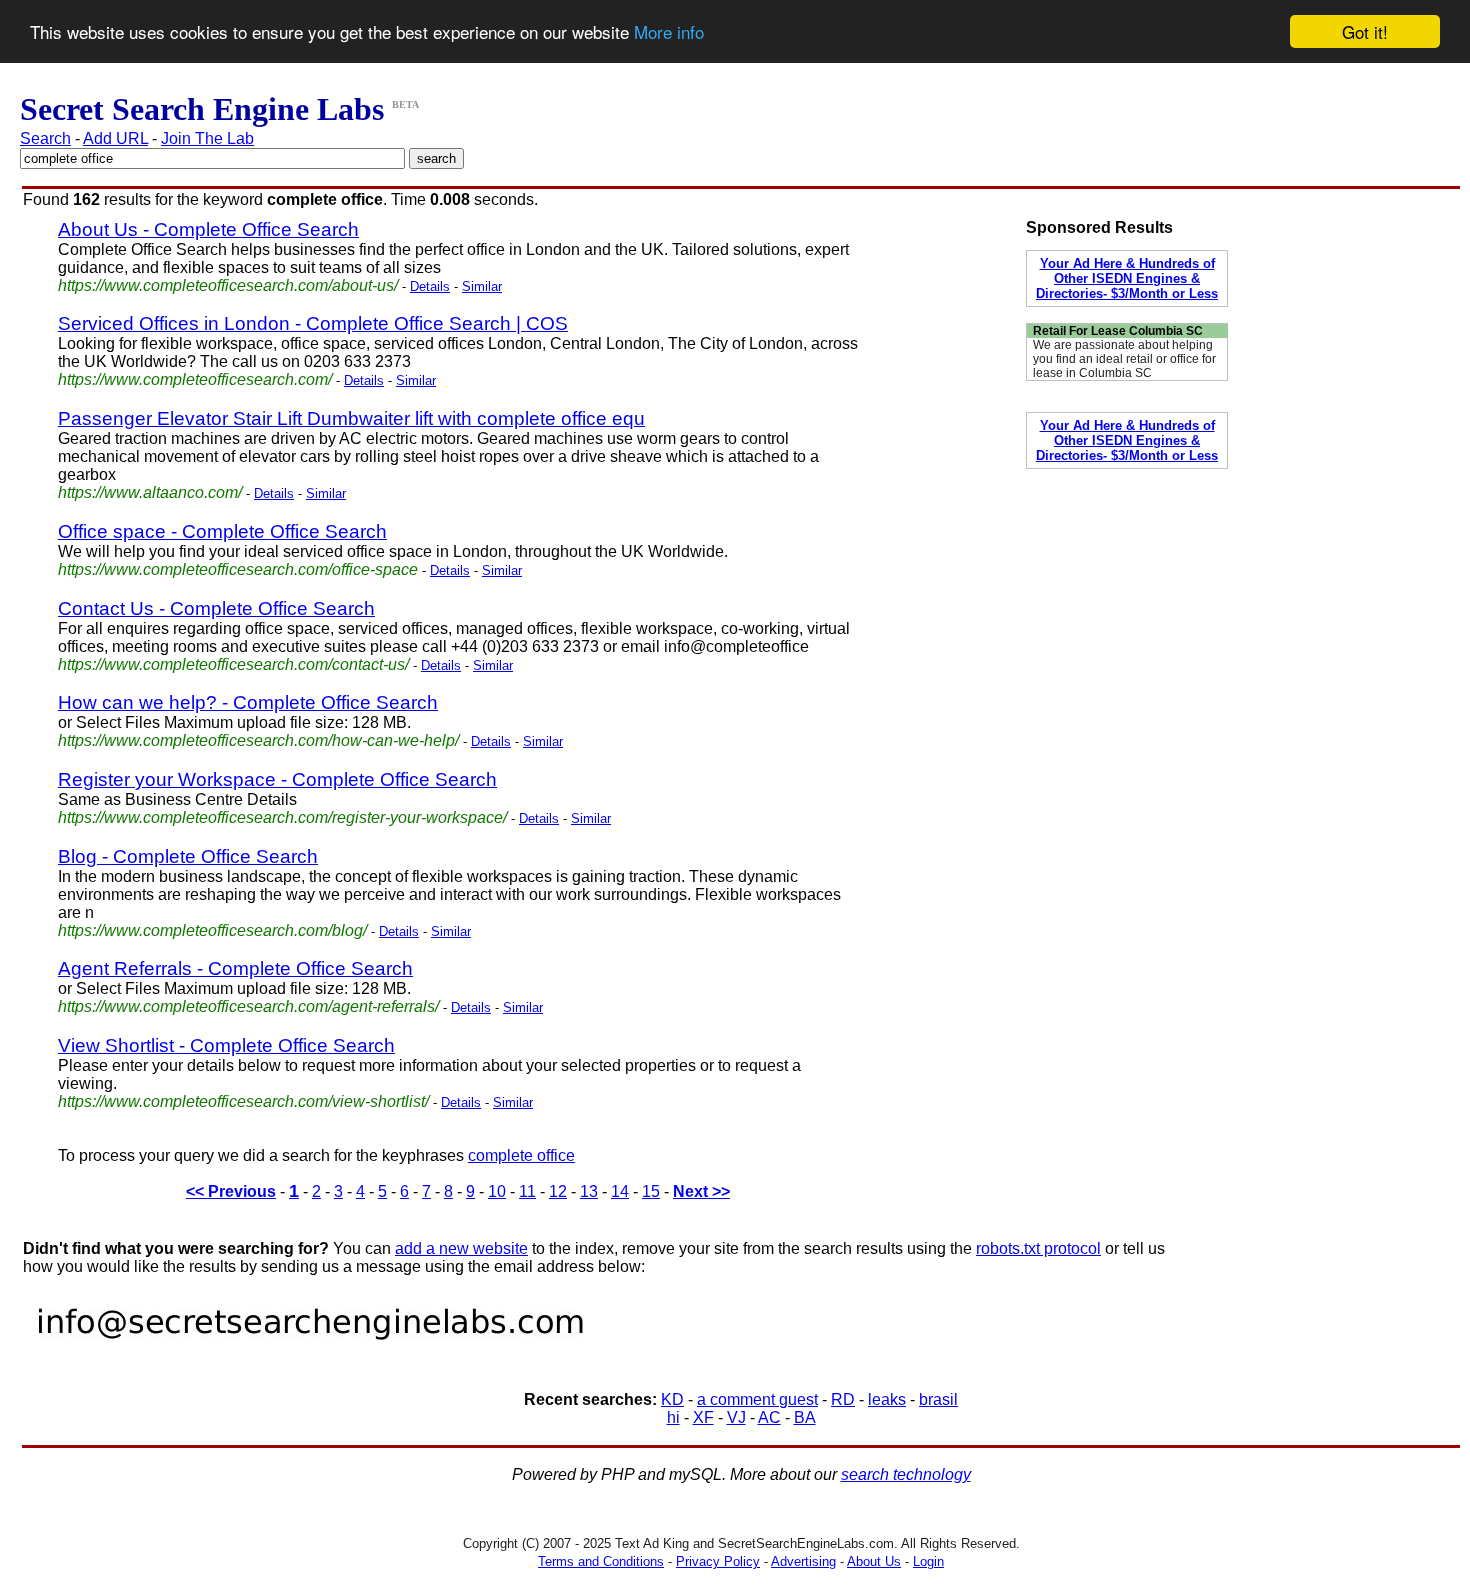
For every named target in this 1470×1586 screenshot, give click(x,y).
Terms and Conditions (601, 1561)
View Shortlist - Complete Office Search (226, 1045)
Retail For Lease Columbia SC (1118, 331)
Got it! (1365, 31)
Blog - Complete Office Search (188, 856)
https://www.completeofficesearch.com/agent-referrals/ (248, 1006)
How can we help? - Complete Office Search (248, 702)
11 (527, 1191)
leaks (887, 1399)
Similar (482, 286)
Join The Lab (207, 138)
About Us (874, 1561)
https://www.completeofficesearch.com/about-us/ (228, 285)
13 (589, 1191)
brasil (938, 1399)
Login (928, 1561)
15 (651, 1191)
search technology (906, 1474)
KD (672, 1399)
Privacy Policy (718, 1561)
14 (620, 1191)
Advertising (803, 1561)
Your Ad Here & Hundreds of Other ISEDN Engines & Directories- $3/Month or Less (1127, 278)
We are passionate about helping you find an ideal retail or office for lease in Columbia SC (1124, 359)
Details (430, 286)
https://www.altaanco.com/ (150, 492)
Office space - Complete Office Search (222, 531)
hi (673, 1417)
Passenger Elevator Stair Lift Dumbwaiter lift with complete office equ (351, 418)
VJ (736, 1417)
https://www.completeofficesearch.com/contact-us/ (233, 664)
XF (703, 1417)
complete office (521, 1155)
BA (805, 1417)
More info (669, 32)
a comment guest (757, 1399)
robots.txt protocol (1038, 1248)
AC (769, 1417)
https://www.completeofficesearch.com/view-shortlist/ (243, 1101)
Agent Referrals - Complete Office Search (235, 968)
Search (45, 138)
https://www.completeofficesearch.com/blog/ (212, 930)
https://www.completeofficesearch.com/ (195, 379)
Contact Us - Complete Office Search (216, 608)
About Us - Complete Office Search (208, 229)
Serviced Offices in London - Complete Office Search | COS (313, 323)
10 (497, 1191)
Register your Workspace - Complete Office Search (277, 779)
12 (558, 1191)
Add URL (115, 138)
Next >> (701, 1191)
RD (843, 1399)
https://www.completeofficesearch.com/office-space (238, 569)
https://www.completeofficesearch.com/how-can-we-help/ (258, 740)
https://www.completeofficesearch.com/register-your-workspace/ (282, 817)
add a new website (461, 1248)
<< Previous (231, 1191)
